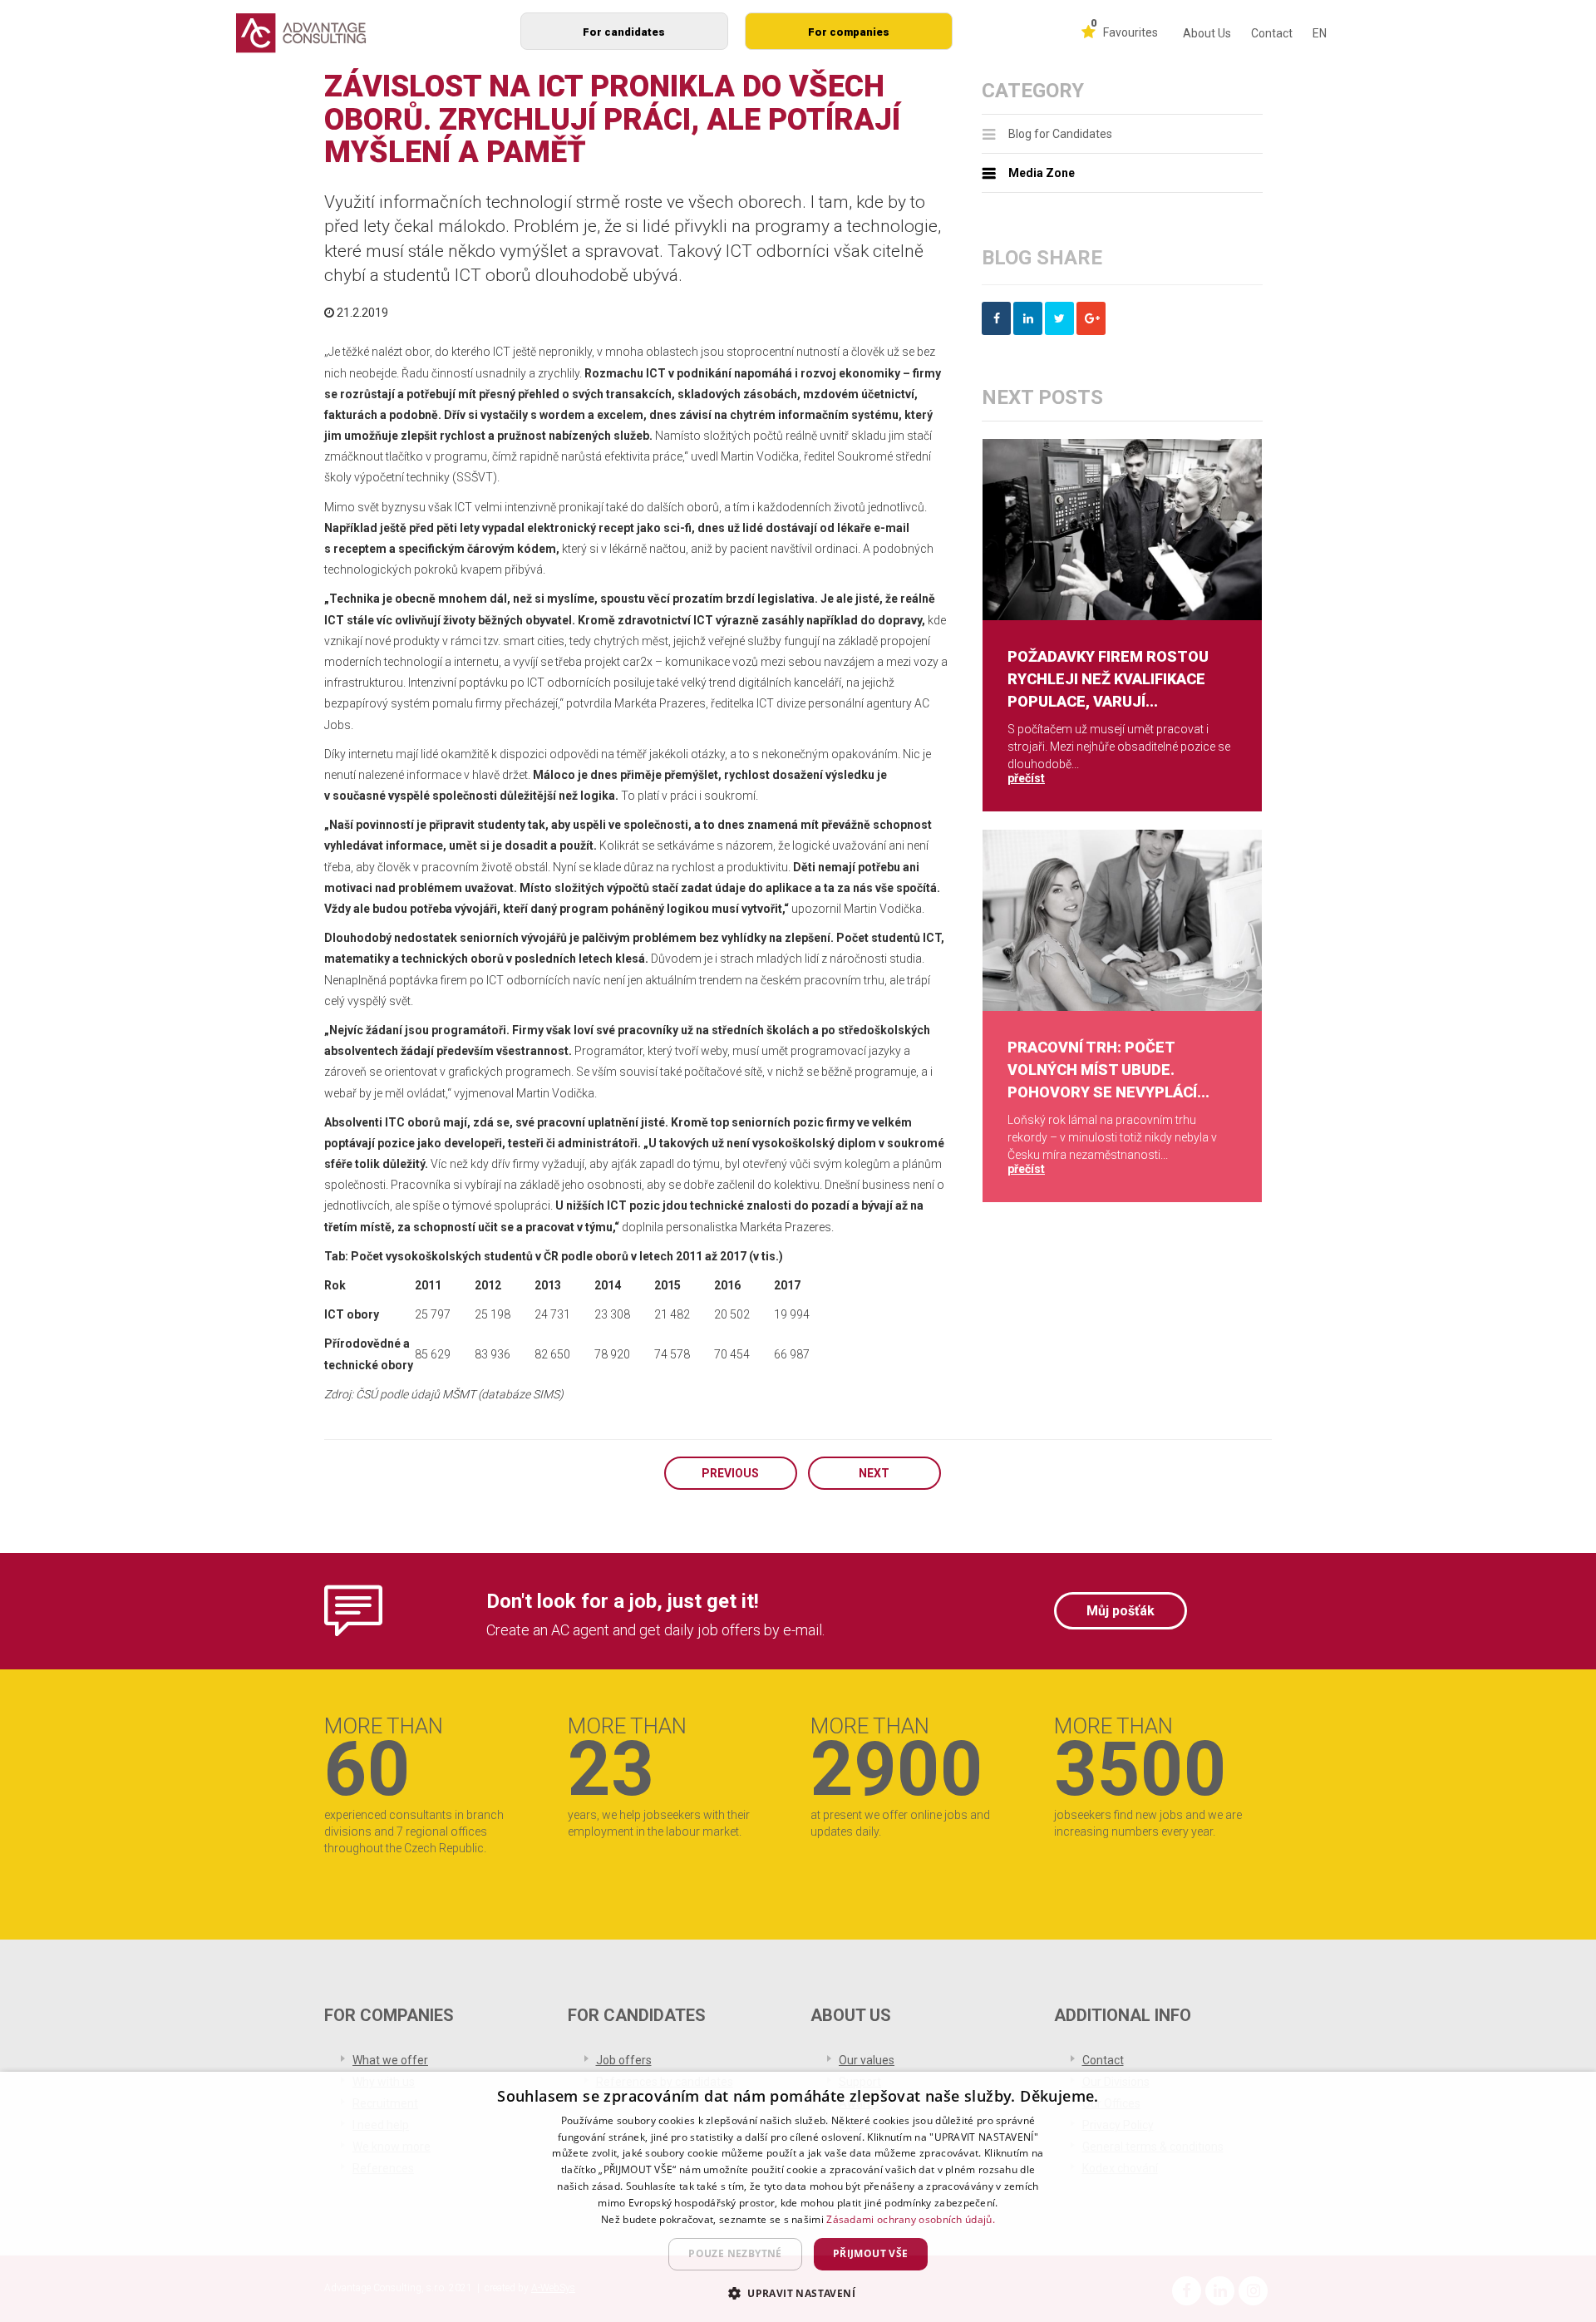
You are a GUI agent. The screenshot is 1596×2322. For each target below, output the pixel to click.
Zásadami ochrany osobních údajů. (911, 2219)
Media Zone (1042, 173)
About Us (1207, 33)
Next (874, 1473)
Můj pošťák (1121, 1611)
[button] (798, 2292)
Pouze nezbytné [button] (735, 2253)
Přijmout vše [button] (871, 2253)
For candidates (624, 32)
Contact (1272, 33)
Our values (867, 2060)
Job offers (624, 2060)
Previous (730, 1473)
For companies (849, 32)
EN (1320, 33)
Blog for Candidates (1060, 134)
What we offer (390, 2060)
